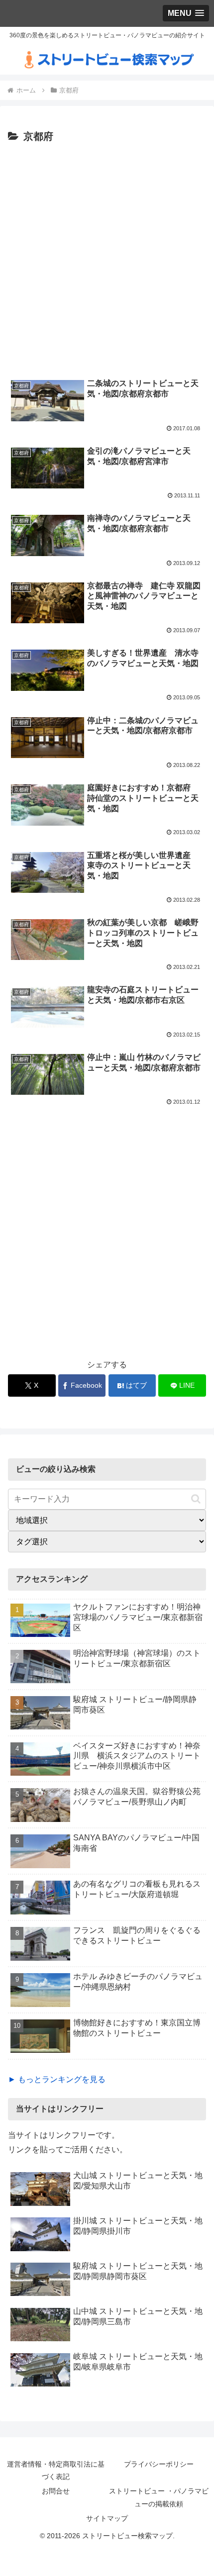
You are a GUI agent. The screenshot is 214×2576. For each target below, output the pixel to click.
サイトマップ (107, 2518)
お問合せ (56, 2491)
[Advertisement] (107, 258)
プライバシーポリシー (159, 2464)
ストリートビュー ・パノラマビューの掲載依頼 (159, 2497)
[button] (196, 1499)
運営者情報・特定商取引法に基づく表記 (56, 2470)
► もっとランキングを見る (57, 2079)
